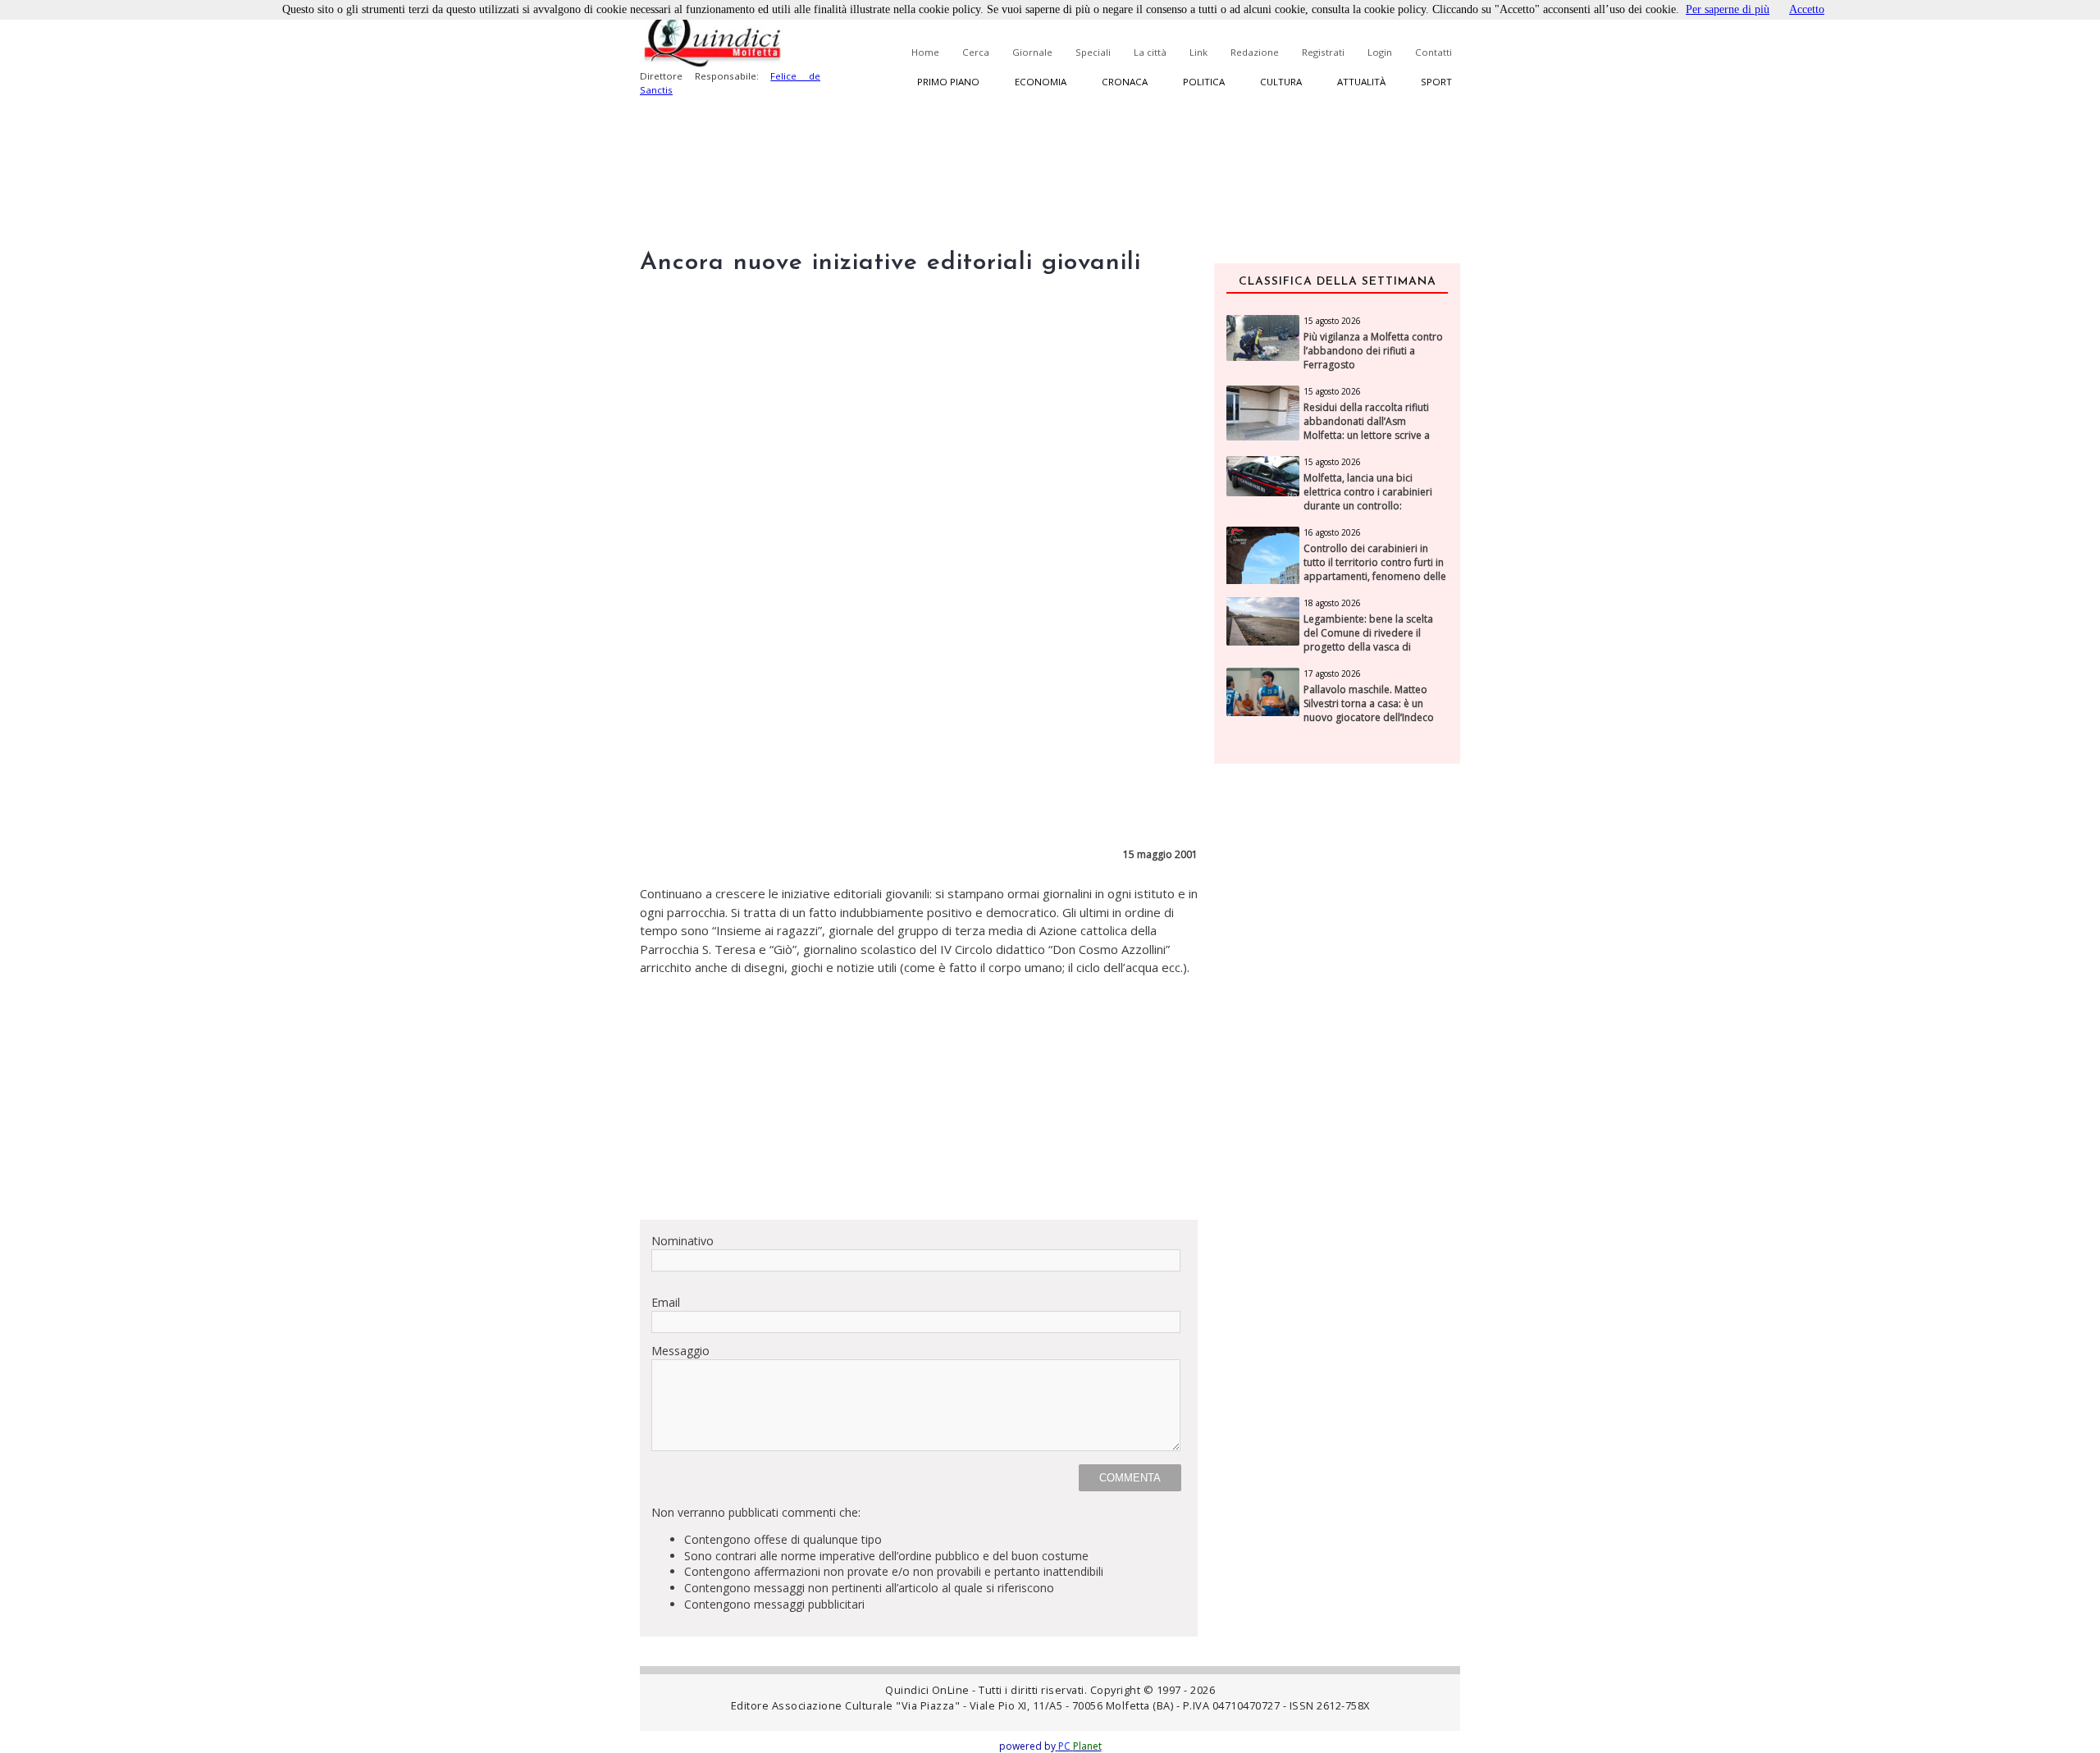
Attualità (1361, 82)
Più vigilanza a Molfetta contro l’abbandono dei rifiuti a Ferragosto (1373, 351)
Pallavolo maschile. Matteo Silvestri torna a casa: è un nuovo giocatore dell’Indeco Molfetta (1369, 710)
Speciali (1093, 52)
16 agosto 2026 (1332, 532)
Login (1380, 52)
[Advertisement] (919, 1092)
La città (1150, 52)
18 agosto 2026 (1332, 603)
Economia (1041, 82)
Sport (1436, 82)
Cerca (976, 52)
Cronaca (1125, 82)
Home (925, 52)
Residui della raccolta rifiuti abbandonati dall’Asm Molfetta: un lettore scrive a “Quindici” (1367, 428)
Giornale (1032, 52)
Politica (1204, 82)
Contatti (1433, 52)
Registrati (1323, 52)
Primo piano (948, 82)
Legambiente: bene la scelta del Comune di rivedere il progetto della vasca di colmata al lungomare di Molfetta (1368, 647)
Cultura (1281, 82)
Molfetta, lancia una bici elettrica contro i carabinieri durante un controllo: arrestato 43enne (1368, 499)
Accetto (1807, 9)
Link (1198, 52)
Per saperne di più (1728, 9)
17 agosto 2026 (1332, 673)
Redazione (1255, 52)
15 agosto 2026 (1332, 321)
